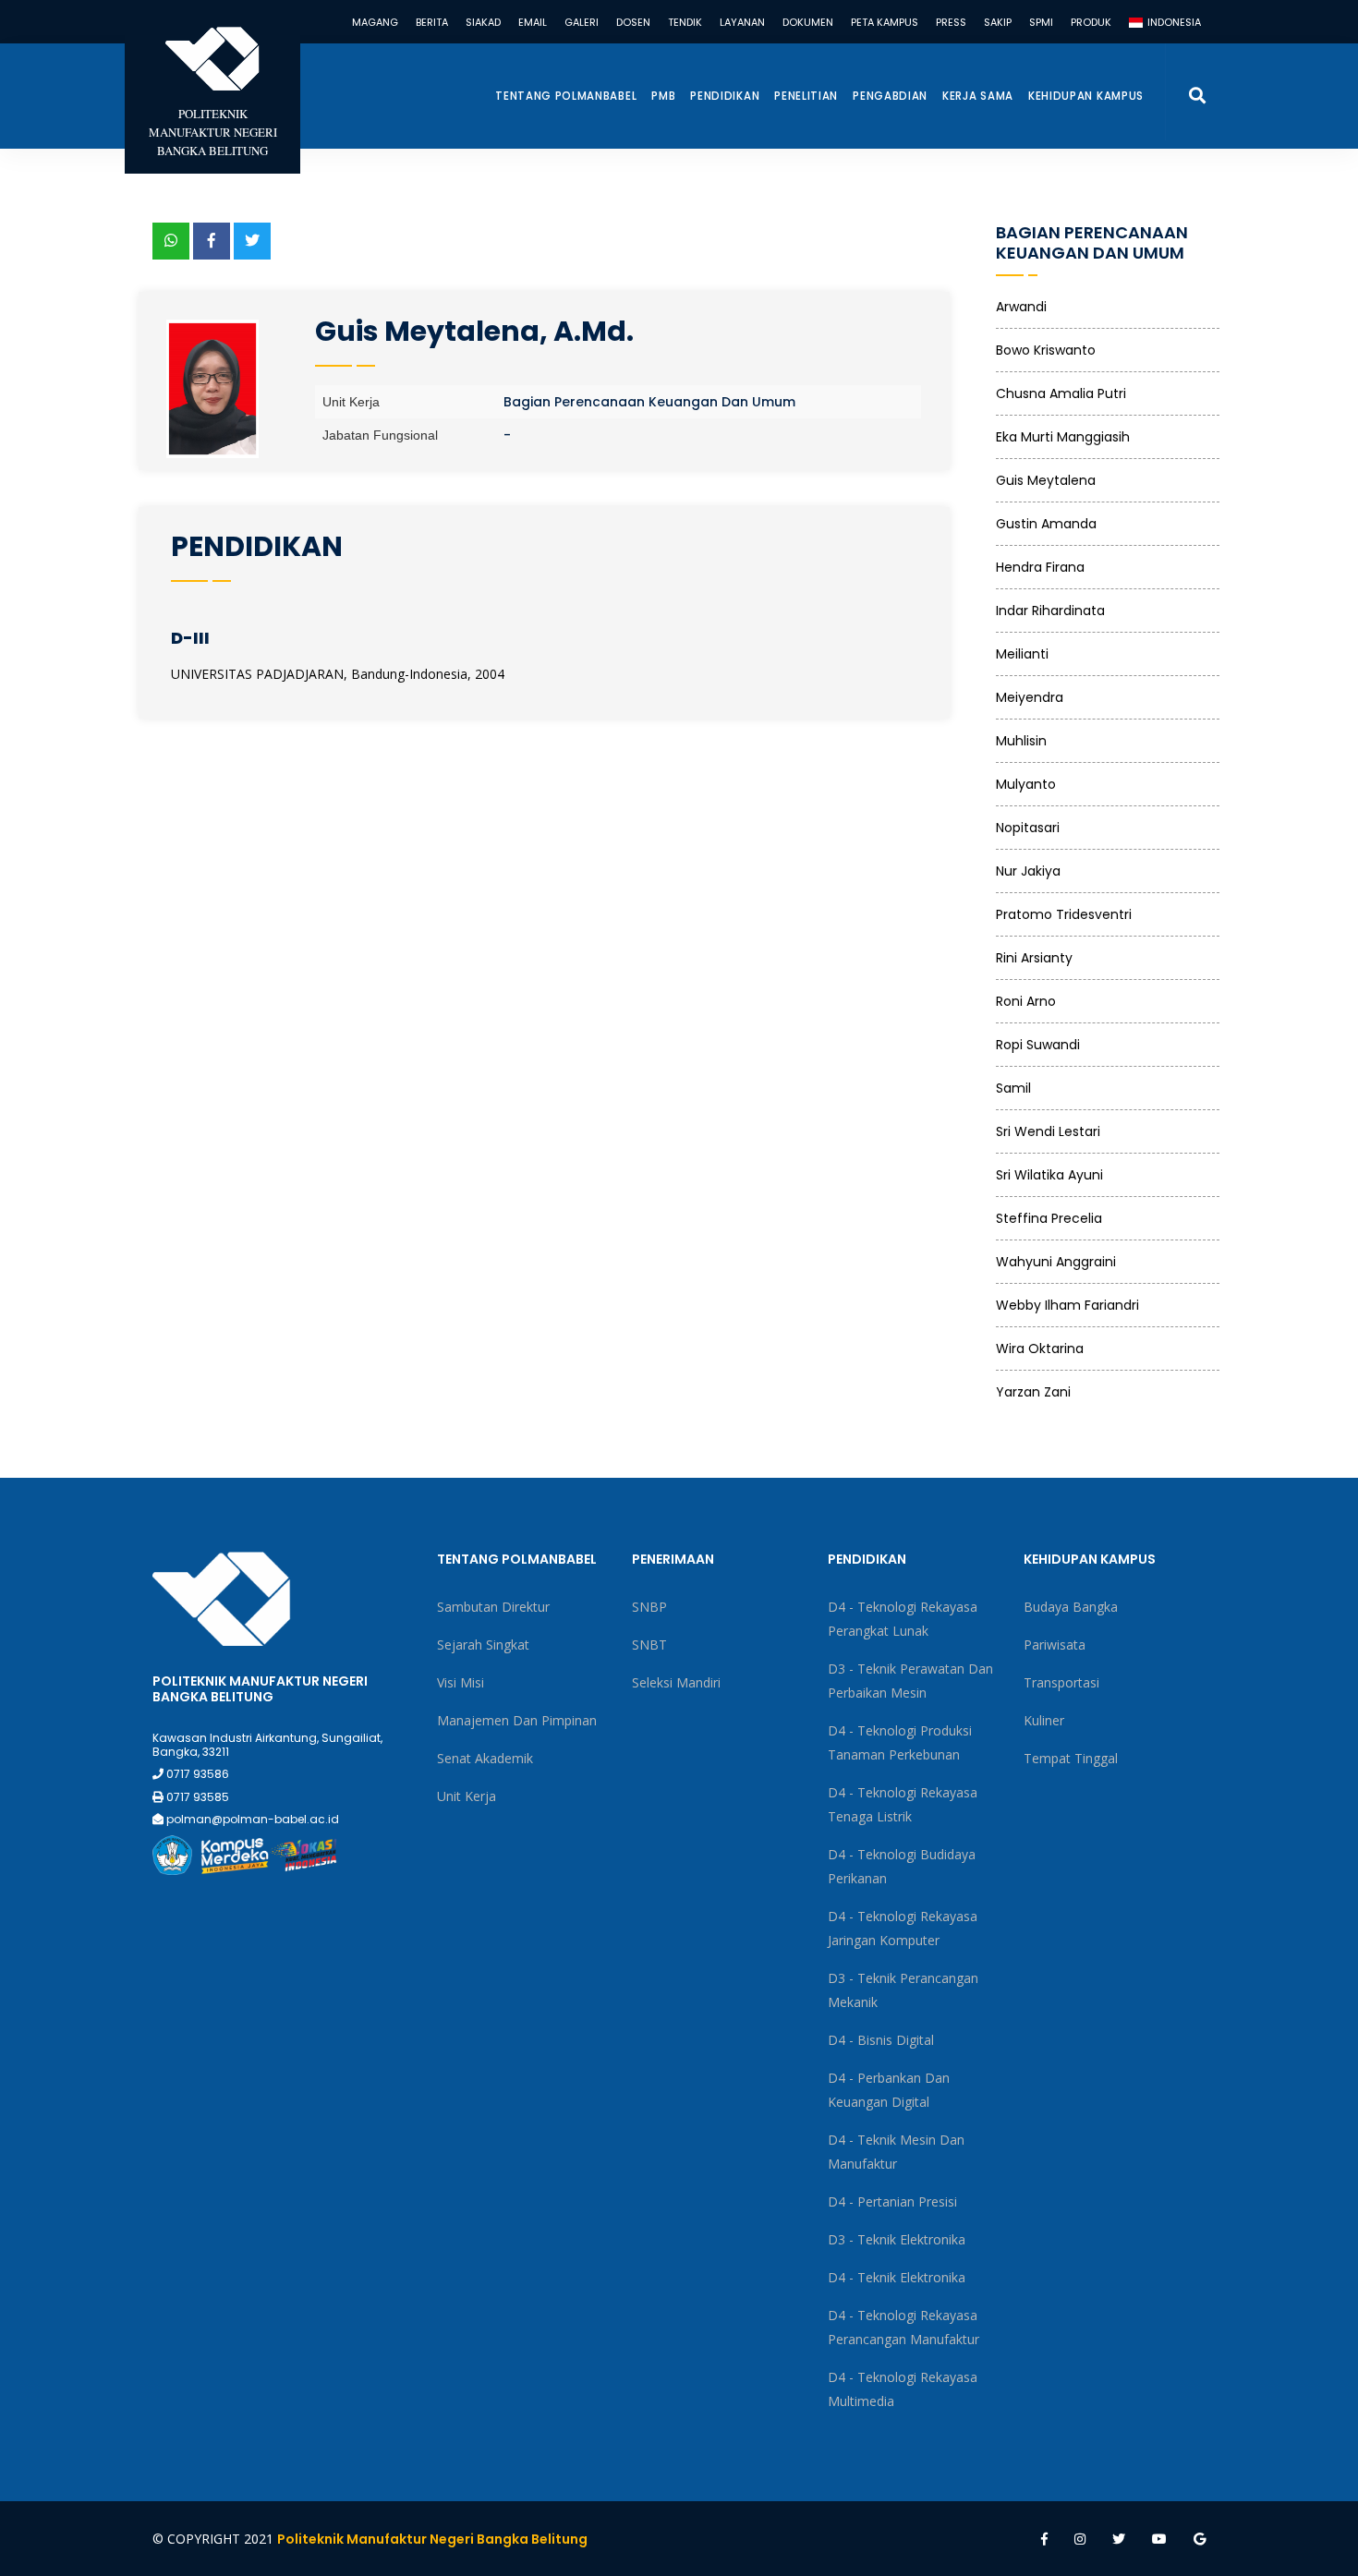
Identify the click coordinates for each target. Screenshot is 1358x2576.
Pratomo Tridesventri (1064, 914)
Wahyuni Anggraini (1056, 1262)
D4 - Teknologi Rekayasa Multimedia (903, 2389)
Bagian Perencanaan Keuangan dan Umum (649, 402)
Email (533, 22)
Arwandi (1021, 307)
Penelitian (806, 96)
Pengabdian (890, 96)
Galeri (582, 22)
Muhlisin (1021, 741)
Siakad (483, 22)
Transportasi (1061, 1682)
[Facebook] (212, 241)
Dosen (633, 22)
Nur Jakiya (1028, 871)
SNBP (649, 1607)
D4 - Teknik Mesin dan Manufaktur (896, 2152)
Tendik (685, 22)
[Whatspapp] (171, 241)
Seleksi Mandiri (676, 1682)
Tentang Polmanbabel (566, 96)
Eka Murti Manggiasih (1063, 437)
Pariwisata (1055, 1645)
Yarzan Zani (1033, 1392)
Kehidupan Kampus (1086, 96)
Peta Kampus (885, 22)
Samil (1013, 1088)
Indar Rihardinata (1050, 611)
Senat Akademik (485, 1758)
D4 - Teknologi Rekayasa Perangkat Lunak (903, 1619)
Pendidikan (725, 96)
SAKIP (998, 22)
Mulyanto (1026, 784)
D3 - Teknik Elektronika (897, 2239)
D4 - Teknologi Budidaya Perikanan (902, 1866)
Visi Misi (461, 1682)
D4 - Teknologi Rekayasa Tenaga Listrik (903, 1804)
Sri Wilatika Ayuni (1049, 1175)
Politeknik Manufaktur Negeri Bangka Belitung (432, 2539)
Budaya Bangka (1071, 1607)
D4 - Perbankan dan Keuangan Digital (889, 2090)
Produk (1091, 22)
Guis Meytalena (1046, 480)
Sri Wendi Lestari (1048, 1131)
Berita (432, 22)
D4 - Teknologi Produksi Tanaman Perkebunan (900, 1742)
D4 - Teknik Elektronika (897, 2277)
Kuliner (1044, 1720)
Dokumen (808, 22)
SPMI (1041, 22)
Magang (375, 22)
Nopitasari (1028, 828)
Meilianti (1022, 654)
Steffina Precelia (1049, 1218)
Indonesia (1173, 22)
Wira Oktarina (1040, 1348)
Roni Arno (1026, 1001)
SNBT (649, 1645)
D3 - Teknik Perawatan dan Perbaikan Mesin (910, 1681)
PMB (663, 96)
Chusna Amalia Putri (1061, 393)
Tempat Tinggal (1071, 1758)
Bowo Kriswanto (1046, 350)
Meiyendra (1030, 697)
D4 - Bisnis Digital (881, 2040)
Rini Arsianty (1034, 958)
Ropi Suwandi (1038, 1045)
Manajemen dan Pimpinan (517, 1720)
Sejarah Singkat (483, 1645)
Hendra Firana (1040, 567)
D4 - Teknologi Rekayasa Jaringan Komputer (903, 1928)
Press (951, 22)
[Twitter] (252, 241)
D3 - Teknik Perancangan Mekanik (903, 1990)
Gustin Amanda (1046, 524)
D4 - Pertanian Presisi (892, 2201)
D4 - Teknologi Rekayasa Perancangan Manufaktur (903, 2327)
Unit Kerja (467, 1796)
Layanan (742, 22)
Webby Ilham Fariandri (1067, 1305)
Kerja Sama (978, 96)
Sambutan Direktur (493, 1607)
